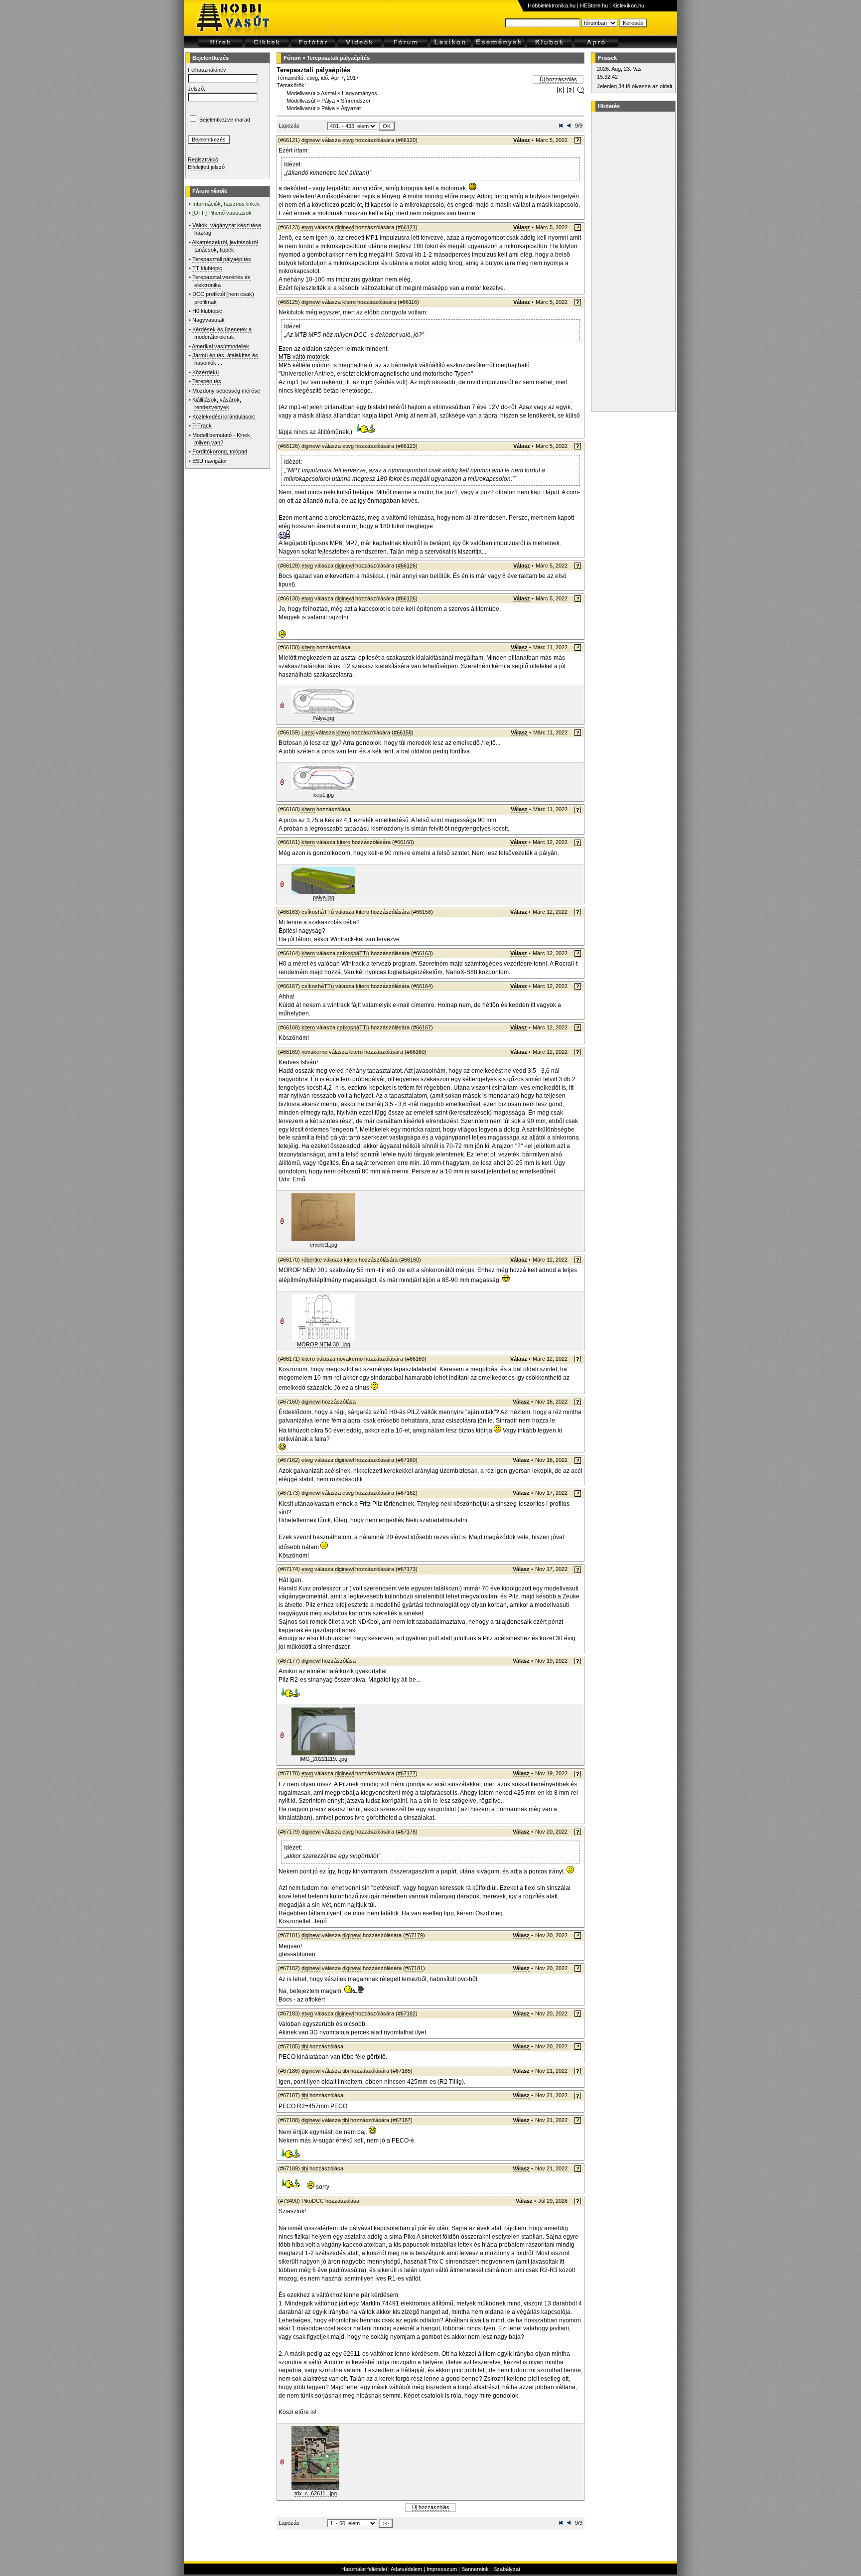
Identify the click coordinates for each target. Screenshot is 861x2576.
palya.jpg (324, 897)
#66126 (407, 566)
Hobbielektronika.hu (552, 5)
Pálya (328, 101)
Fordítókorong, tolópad (220, 451)
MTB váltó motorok (304, 357)
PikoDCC (313, 2201)
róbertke (312, 1260)
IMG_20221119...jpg (323, 1759)
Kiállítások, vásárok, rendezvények (217, 403)
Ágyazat (351, 108)
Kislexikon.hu (628, 5)
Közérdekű (206, 372)
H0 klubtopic (207, 311)
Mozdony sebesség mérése (226, 391)
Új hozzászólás (558, 79)
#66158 (403, 732)
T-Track (202, 426)
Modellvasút (301, 93)
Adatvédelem (406, 2569)
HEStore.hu (594, 5)
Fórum (292, 58)
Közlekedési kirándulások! (224, 417)
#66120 (407, 140)
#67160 (407, 1460)
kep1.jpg (324, 795)
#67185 (402, 2071)
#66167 (422, 1027)
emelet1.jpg (324, 1245)
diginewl (311, 140)
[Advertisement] (632, 262)
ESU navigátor (210, 461)
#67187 (402, 2120)
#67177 (407, 1773)
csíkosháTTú (318, 912)
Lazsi (308, 732)
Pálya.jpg (323, 718)
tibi (305, 2046)
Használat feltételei (364, 2569)
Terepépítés (207, 381)
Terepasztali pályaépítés (222, 259)
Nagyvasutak (209, 320)
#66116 (408, 302)
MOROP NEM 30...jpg (324, 1344)
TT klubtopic (207, 268)
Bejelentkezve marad (225, 120)
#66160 (403, 842)
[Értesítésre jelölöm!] (580, 92)
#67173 (407, 1569)
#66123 (407, 446)
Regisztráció (203, 159)
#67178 (407, 1832)
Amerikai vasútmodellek (220, 346)
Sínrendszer (356, 101)
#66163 (422, 953)
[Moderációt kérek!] (570, 92)
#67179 (414, 1935)
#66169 (416, 1359)
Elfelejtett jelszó (206, 167)
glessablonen (297, 1954)
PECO (339, 2106)
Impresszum (442, 2569)
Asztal (328, 93)
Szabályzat (507, 2569)
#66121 (407, 227)
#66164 (422, 986)
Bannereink (475, 2569)
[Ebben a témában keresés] (560, 92)
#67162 (407, 1493)
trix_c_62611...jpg (316, 2493)
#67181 (414, 1968)
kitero (349, 302)
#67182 (407, 2013)
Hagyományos (359, 93)
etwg (312, 78)
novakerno (314, 1052)
